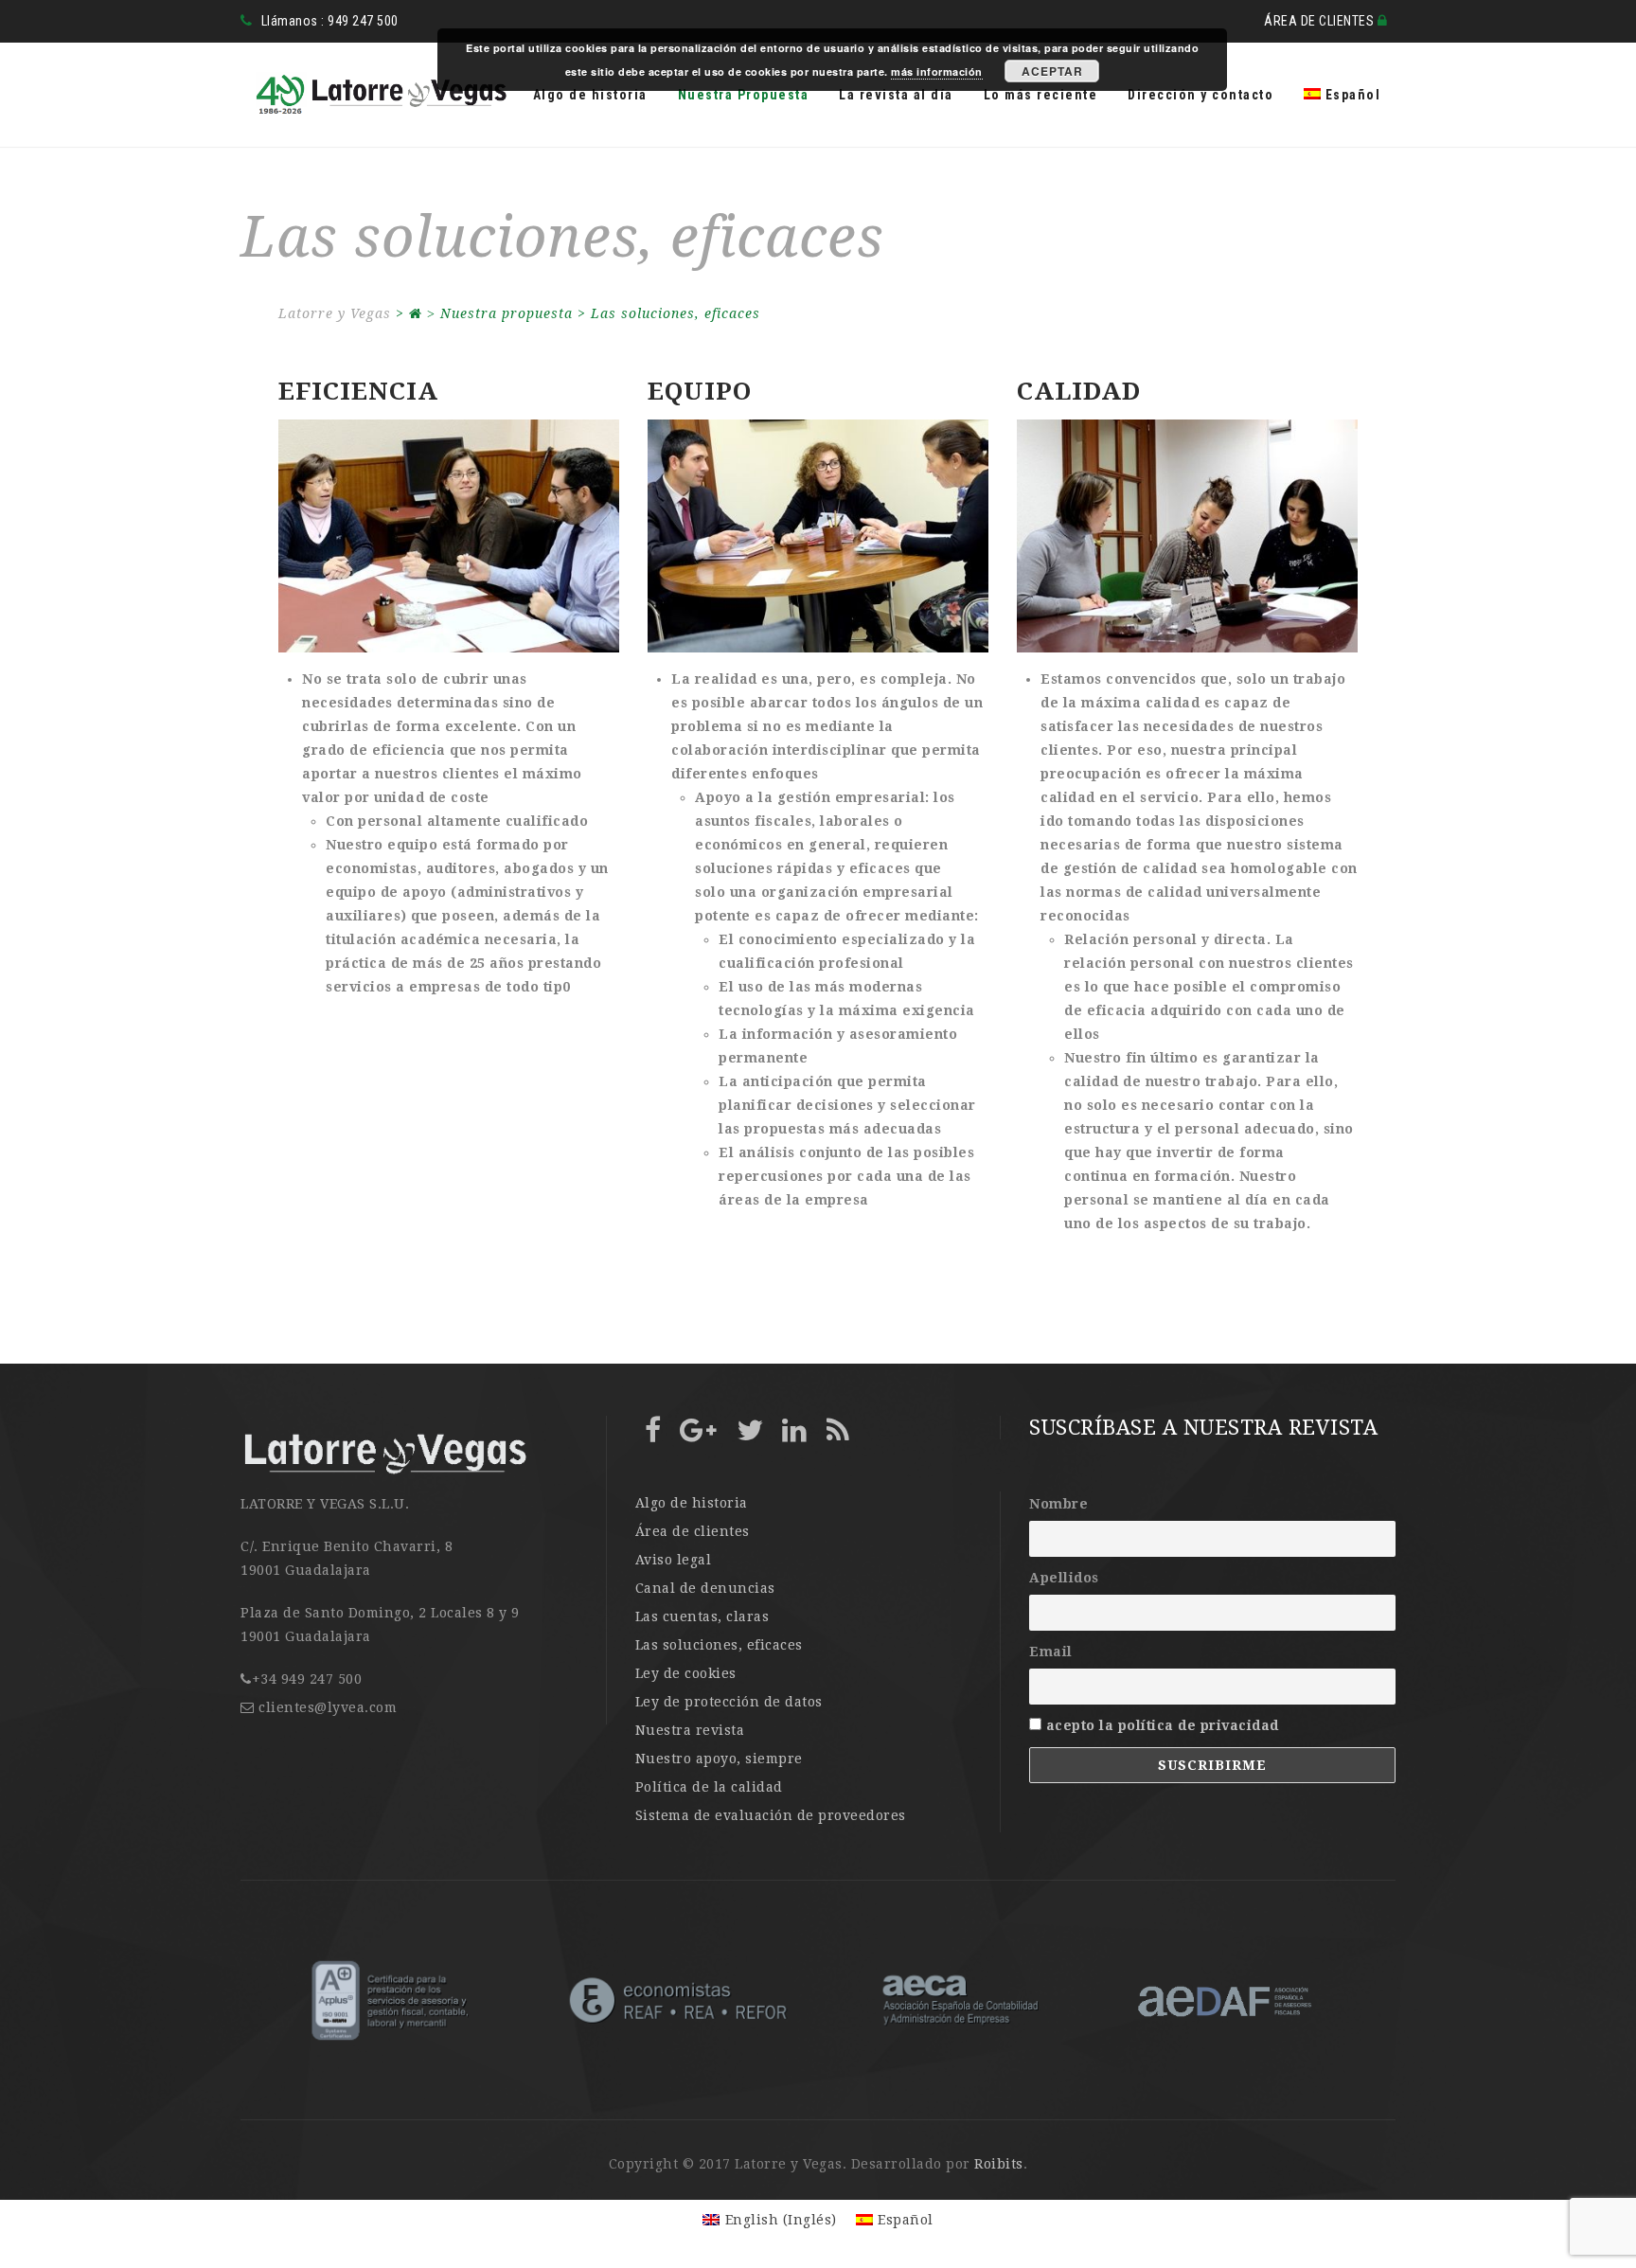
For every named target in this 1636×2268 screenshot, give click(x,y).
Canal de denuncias (705, 1588)
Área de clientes (693, 1531)
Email (1051, 1652)
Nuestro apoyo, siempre (719, 1759)
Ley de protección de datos (729, 1702)
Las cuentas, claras (702, 1616)
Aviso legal (674, 1560)
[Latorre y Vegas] (375, 95)
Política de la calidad (709, 1787)
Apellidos (1064, 1578)
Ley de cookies (686, 1673)
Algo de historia (590, 95)
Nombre (1058, 1504)
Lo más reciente (1041, 95)
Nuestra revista (690, 1730)
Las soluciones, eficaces (719, 1645)
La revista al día (896, 95)
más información (937, 71)
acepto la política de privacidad (1163, 1725)
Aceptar (1052, 71)
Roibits (999, 2164)
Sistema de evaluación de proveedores (771, 1815)
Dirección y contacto (1200, 95)
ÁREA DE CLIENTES (1321, 21)
